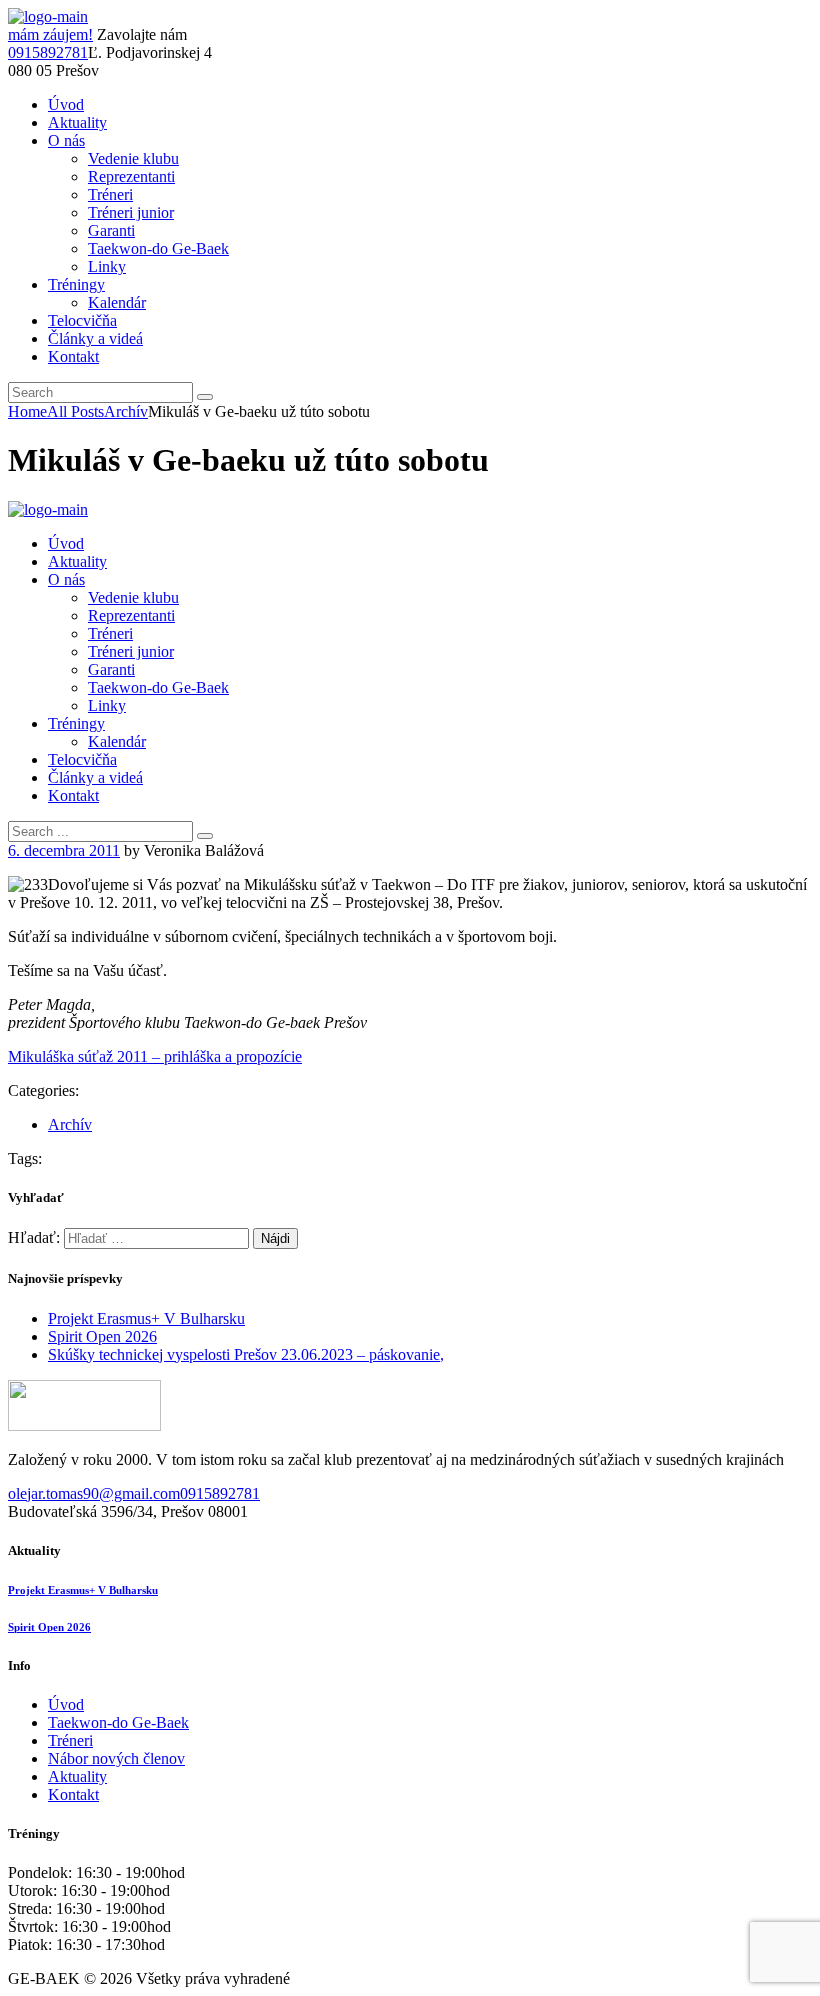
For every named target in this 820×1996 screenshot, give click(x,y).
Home (27, 411)
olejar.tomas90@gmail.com (94, 1493)
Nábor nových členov (116, 1758)
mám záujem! (50, 34)
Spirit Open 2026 (102, 1336)
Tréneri (70, 1740)
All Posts (75, 411)
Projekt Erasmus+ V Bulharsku (146, 1318)
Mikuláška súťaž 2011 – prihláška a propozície (155, 1056)
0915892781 (48, 52)
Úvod (66, 1704)
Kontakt (73, 1794)
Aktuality (77, 1776)
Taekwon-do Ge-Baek (118, 1722)
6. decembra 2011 (64, 850)
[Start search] (205, 836)
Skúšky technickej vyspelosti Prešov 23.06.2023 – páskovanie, (246, 1354)
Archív (126, 411)
